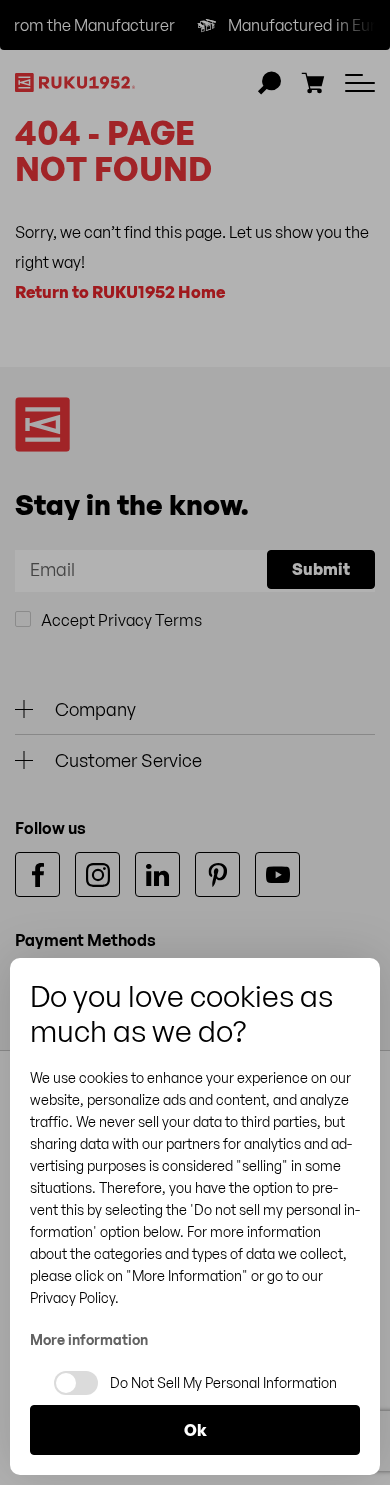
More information (89, 1339)
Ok (195, 1430)
